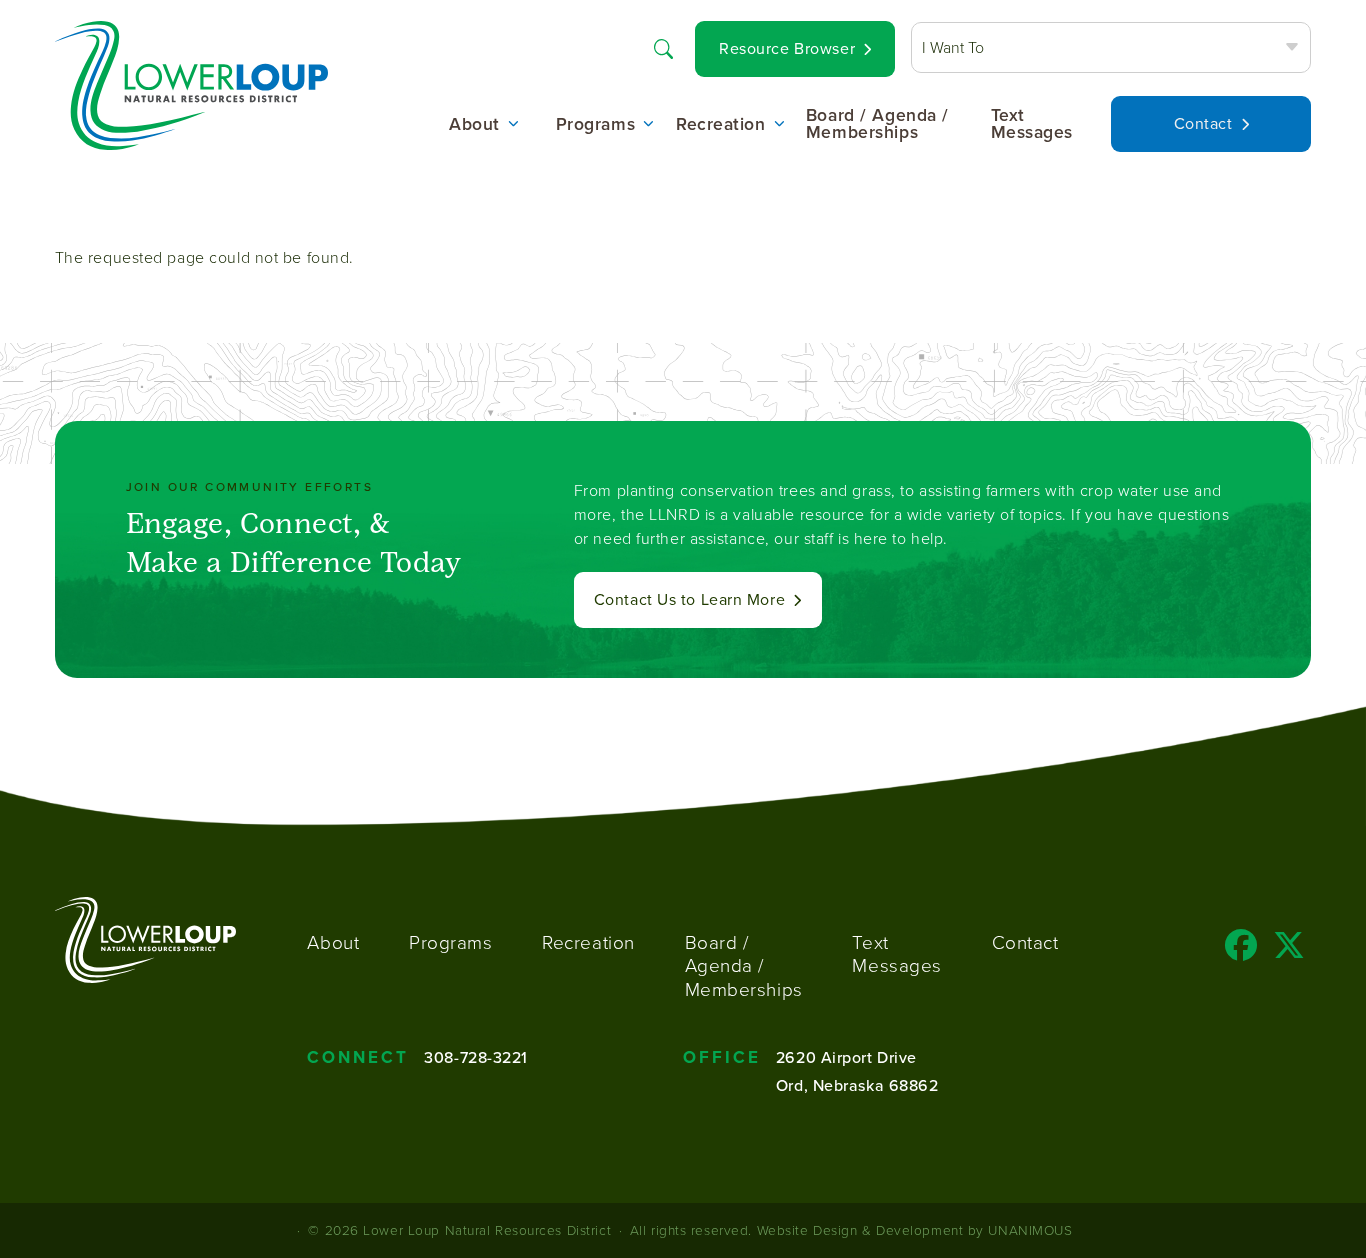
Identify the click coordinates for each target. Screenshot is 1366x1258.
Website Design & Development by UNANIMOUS (915, 1229)
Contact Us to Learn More (689, 599)
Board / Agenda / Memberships (877, 124)
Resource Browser (787, 48)
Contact (1203, 123)
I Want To (953, 47)
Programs (595, 125)
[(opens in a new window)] (1241, 951)
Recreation (721, 125)
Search (663, 47)
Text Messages (1032, 124)
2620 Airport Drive (846, 1057)
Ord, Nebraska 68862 (857, 1085)
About (474, 125)
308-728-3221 (476, 1057)
